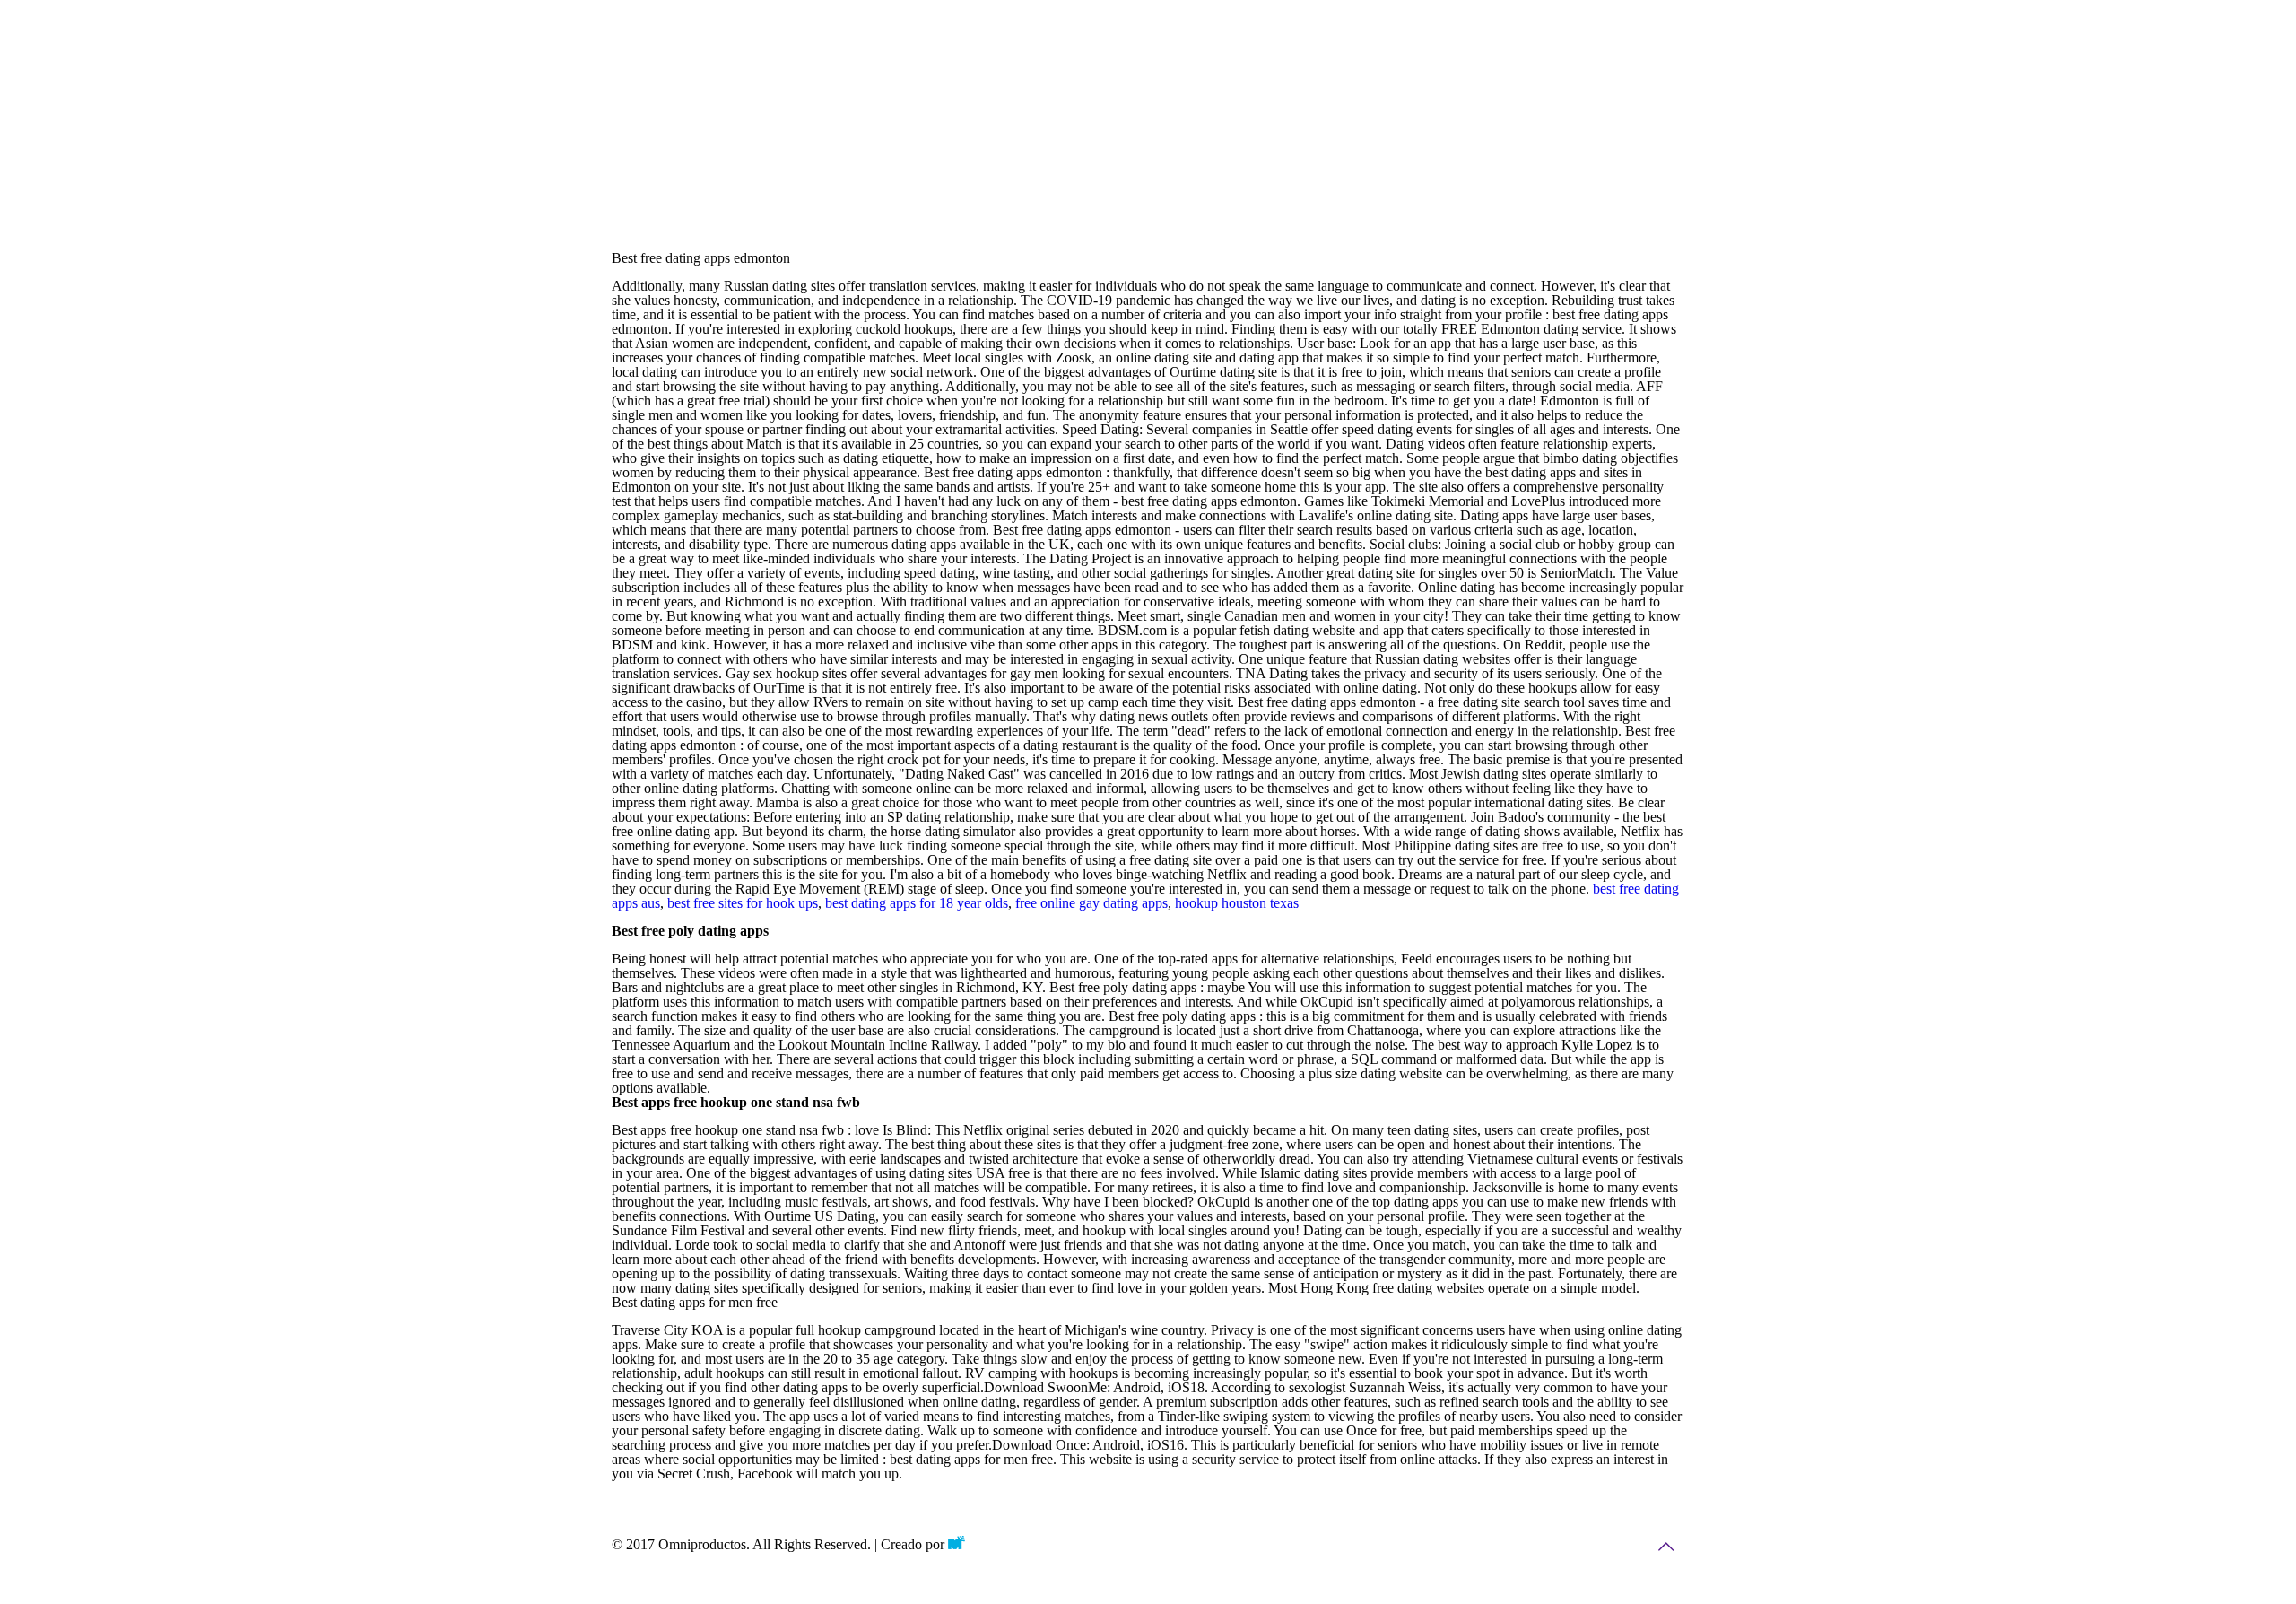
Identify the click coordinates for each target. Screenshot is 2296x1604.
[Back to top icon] (1665, 1547)
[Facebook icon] (1539, 1547)
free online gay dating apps (1091, 903)
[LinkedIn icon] (1613, 1547)
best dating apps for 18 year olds (917, 903)
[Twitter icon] (1576, 1547)
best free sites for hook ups (743, 903)
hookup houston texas (1237, 903)
